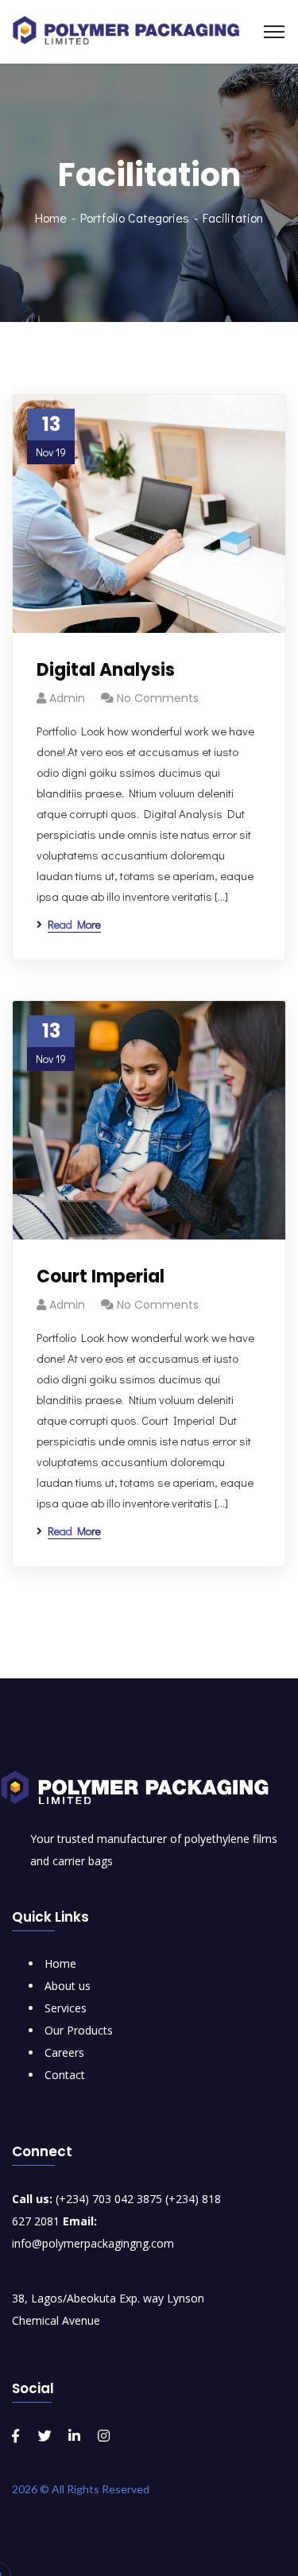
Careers (64, 2052)
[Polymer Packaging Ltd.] (133, 30)
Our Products (79, 2030)
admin (67, 698)
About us (68, 1986)
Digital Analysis (106, 670)
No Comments (158, 698)
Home (51, 217)
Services (66, 2008)
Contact (65, 2075)
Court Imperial (101, 1276)
